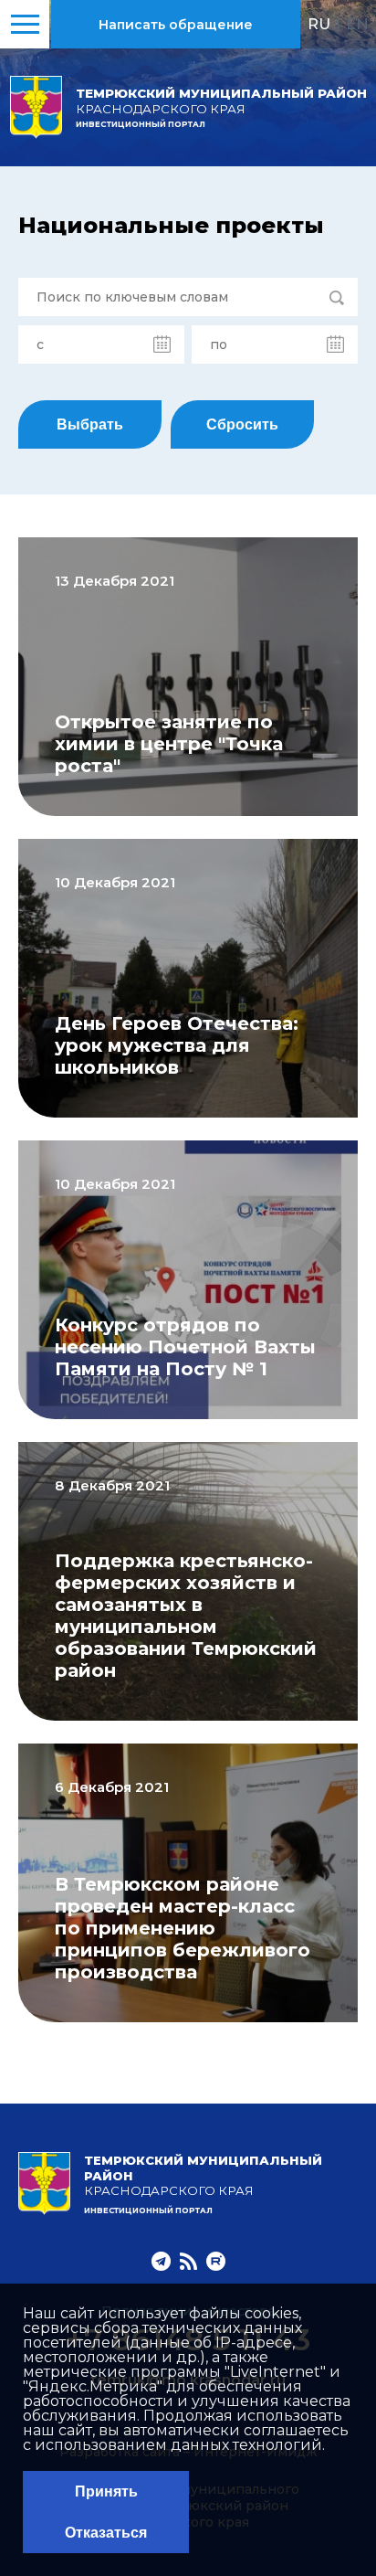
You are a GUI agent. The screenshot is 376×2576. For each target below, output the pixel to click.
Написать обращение (176, 25)
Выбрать (90, 424)
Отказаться (106, 2533)
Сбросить (242, 424)
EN (357, 24)
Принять (106, 2491)
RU (319, 24)
